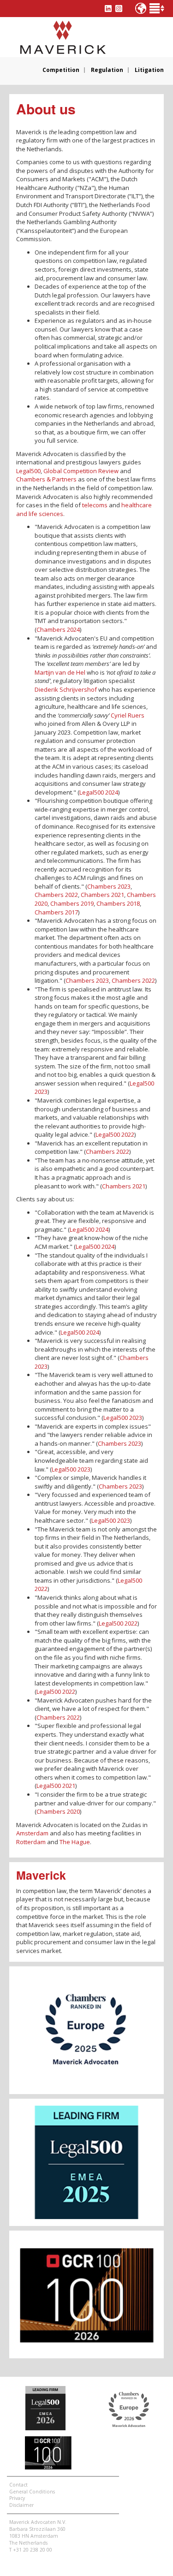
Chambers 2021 (102, 895)
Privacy (17, 2498)
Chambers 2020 (58, 1811)
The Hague (75, 1842)
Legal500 (28, 471)
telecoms (95, 505)
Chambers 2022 (56, 895)
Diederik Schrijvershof (66, 689)
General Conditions (32, 2492)
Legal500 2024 (99, 792)
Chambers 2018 (118, 903)
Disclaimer (21, 2505)
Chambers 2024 (58, 629)
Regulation (107, 70)
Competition (61, 70)
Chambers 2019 (72, 903)
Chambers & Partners (46, 479)
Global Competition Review (81, 471)
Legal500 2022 (115, 1134)
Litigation (149, 70)
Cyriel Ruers (128, 715)
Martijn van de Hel (60, 672)
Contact (18, 2485)
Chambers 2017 (56, 912)
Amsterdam (32, 1833)
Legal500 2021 (56, 1786)
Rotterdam (31, 1842)
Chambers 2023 (109, 886)
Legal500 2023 (123, 1418)
